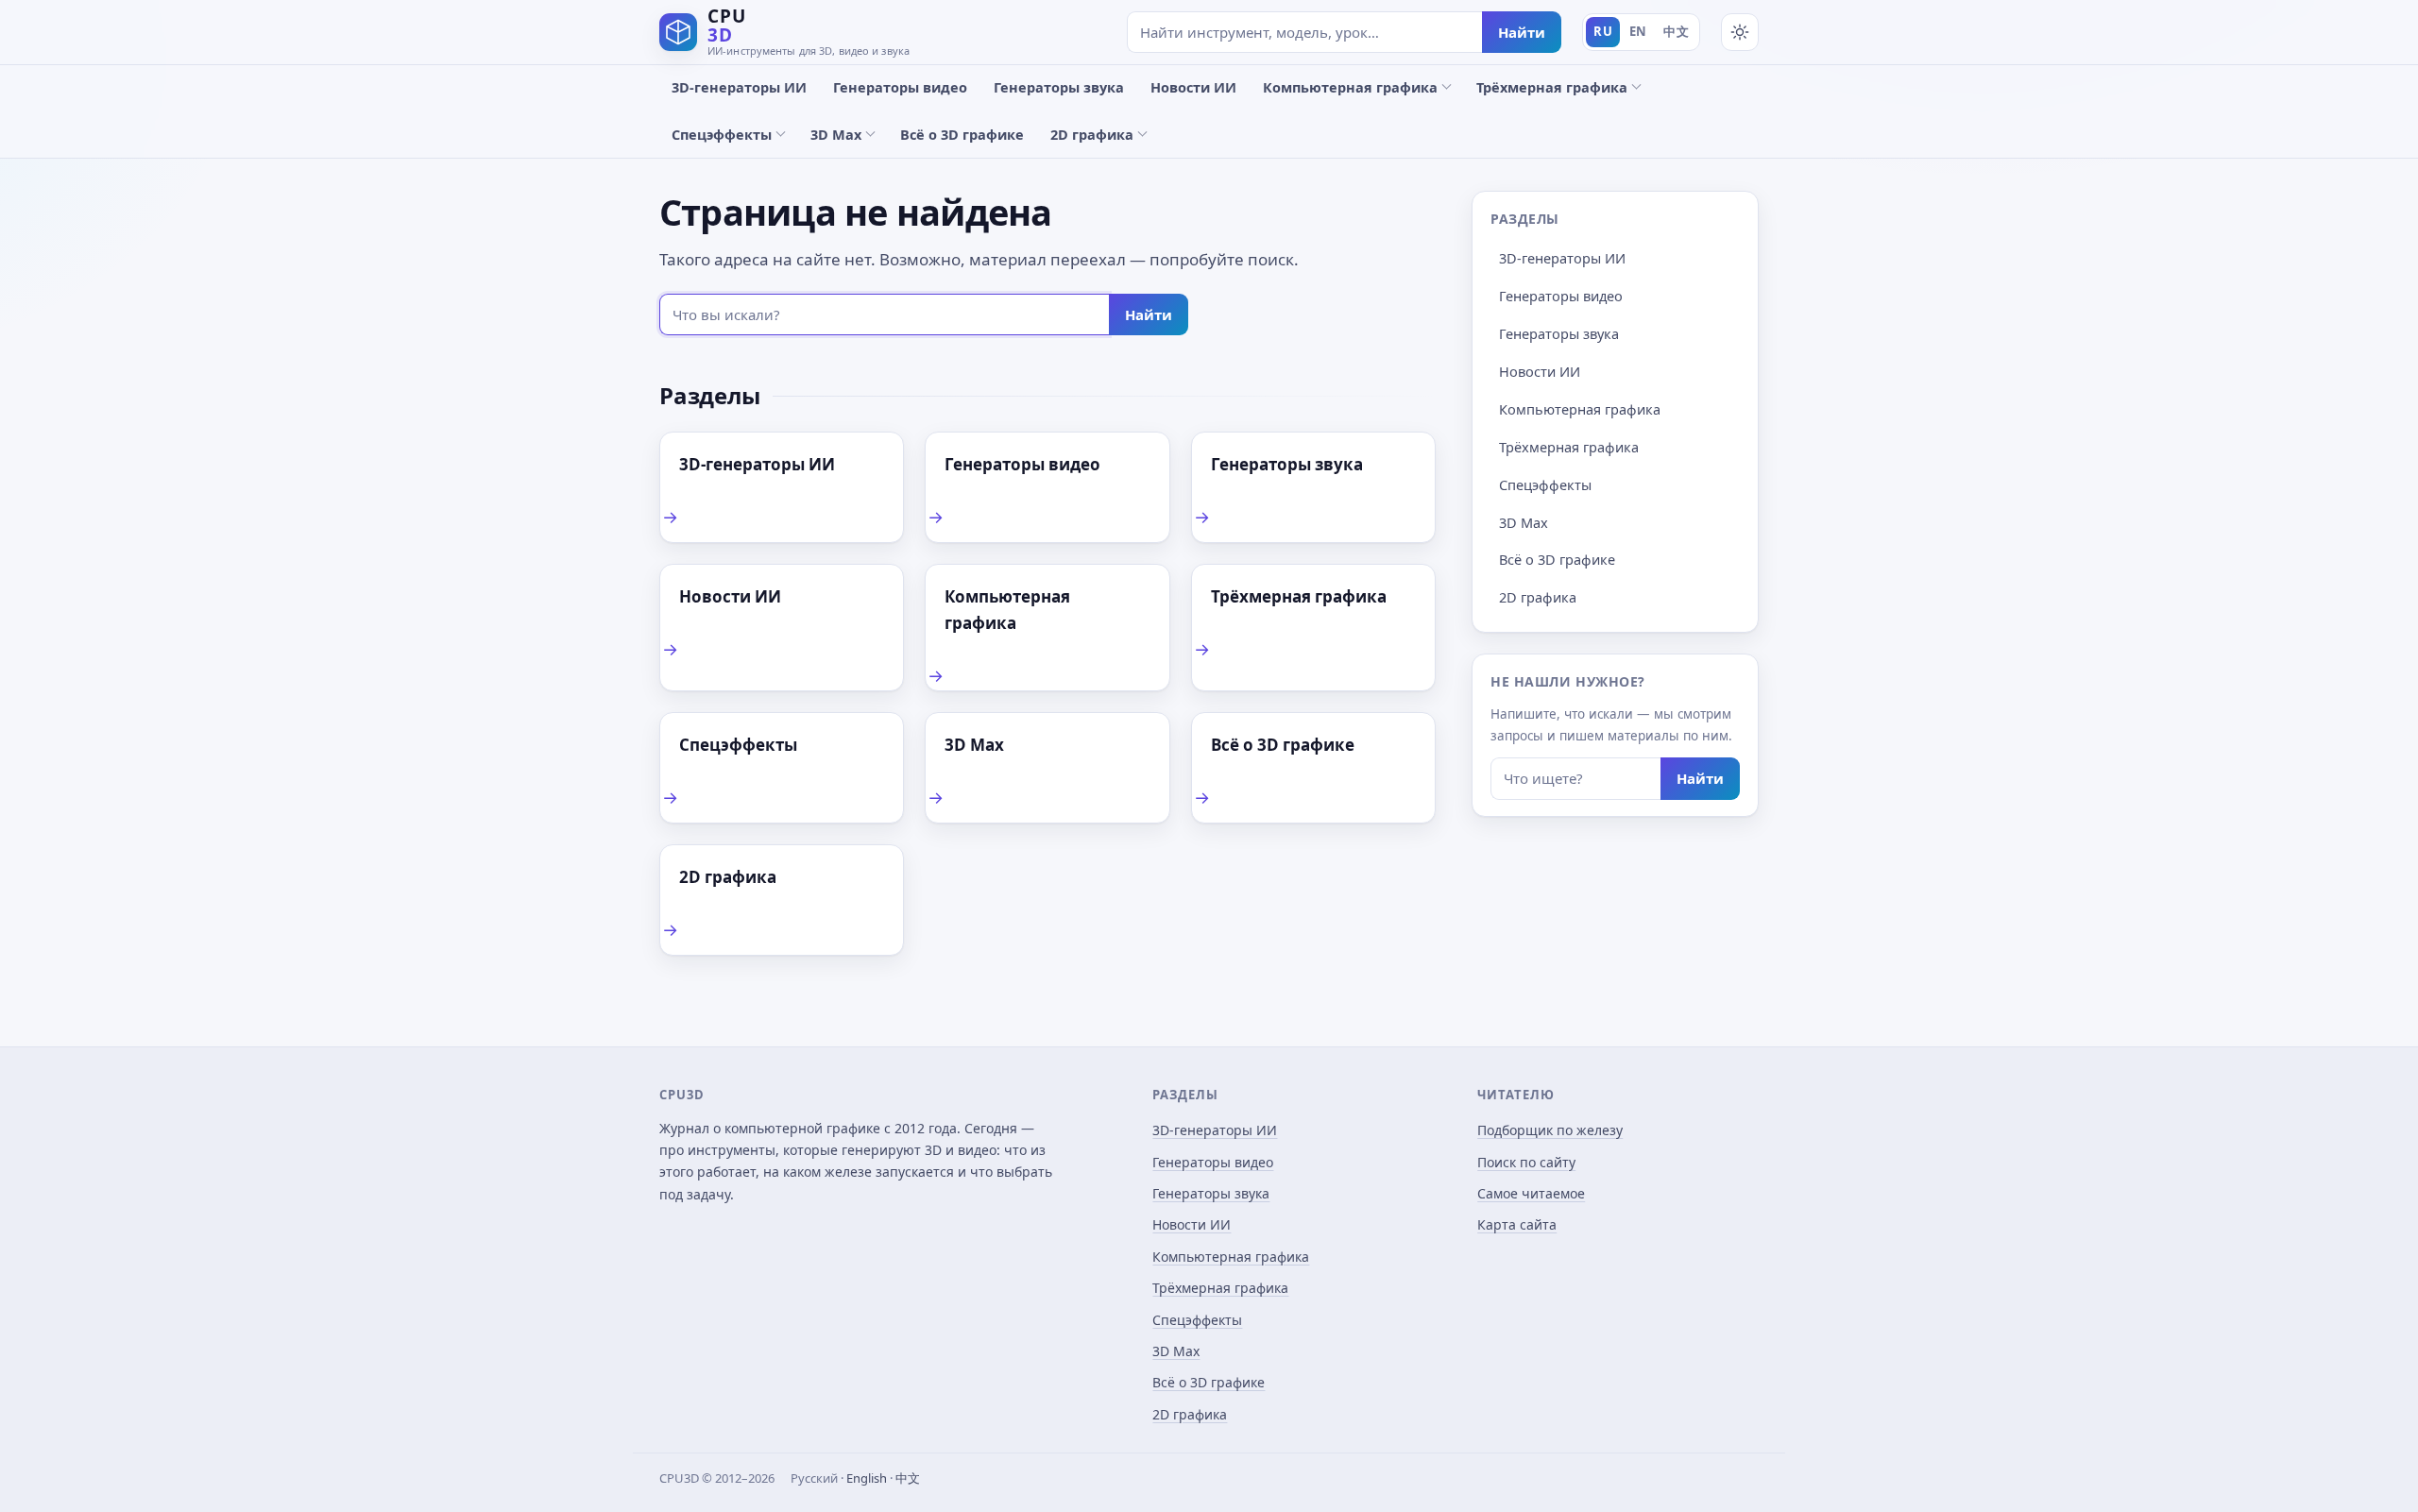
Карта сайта (1517, 1224)
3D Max (836, 134)
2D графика (1092, 134)
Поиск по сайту (1526, 1162)
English (867, 1478)
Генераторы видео (900, 87)
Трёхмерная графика (1552, 87)
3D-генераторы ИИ (739, 87)
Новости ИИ (1193, 87)
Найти (1522, 32)
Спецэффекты (722, 134)
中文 (1676, 31)
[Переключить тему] (1740, 32)
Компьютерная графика (1350, 87)
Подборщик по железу (1550, 1130)
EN (1638, 31)
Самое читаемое (1531, 1193)
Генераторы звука (1059, 87)
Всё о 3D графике (962, 134)
